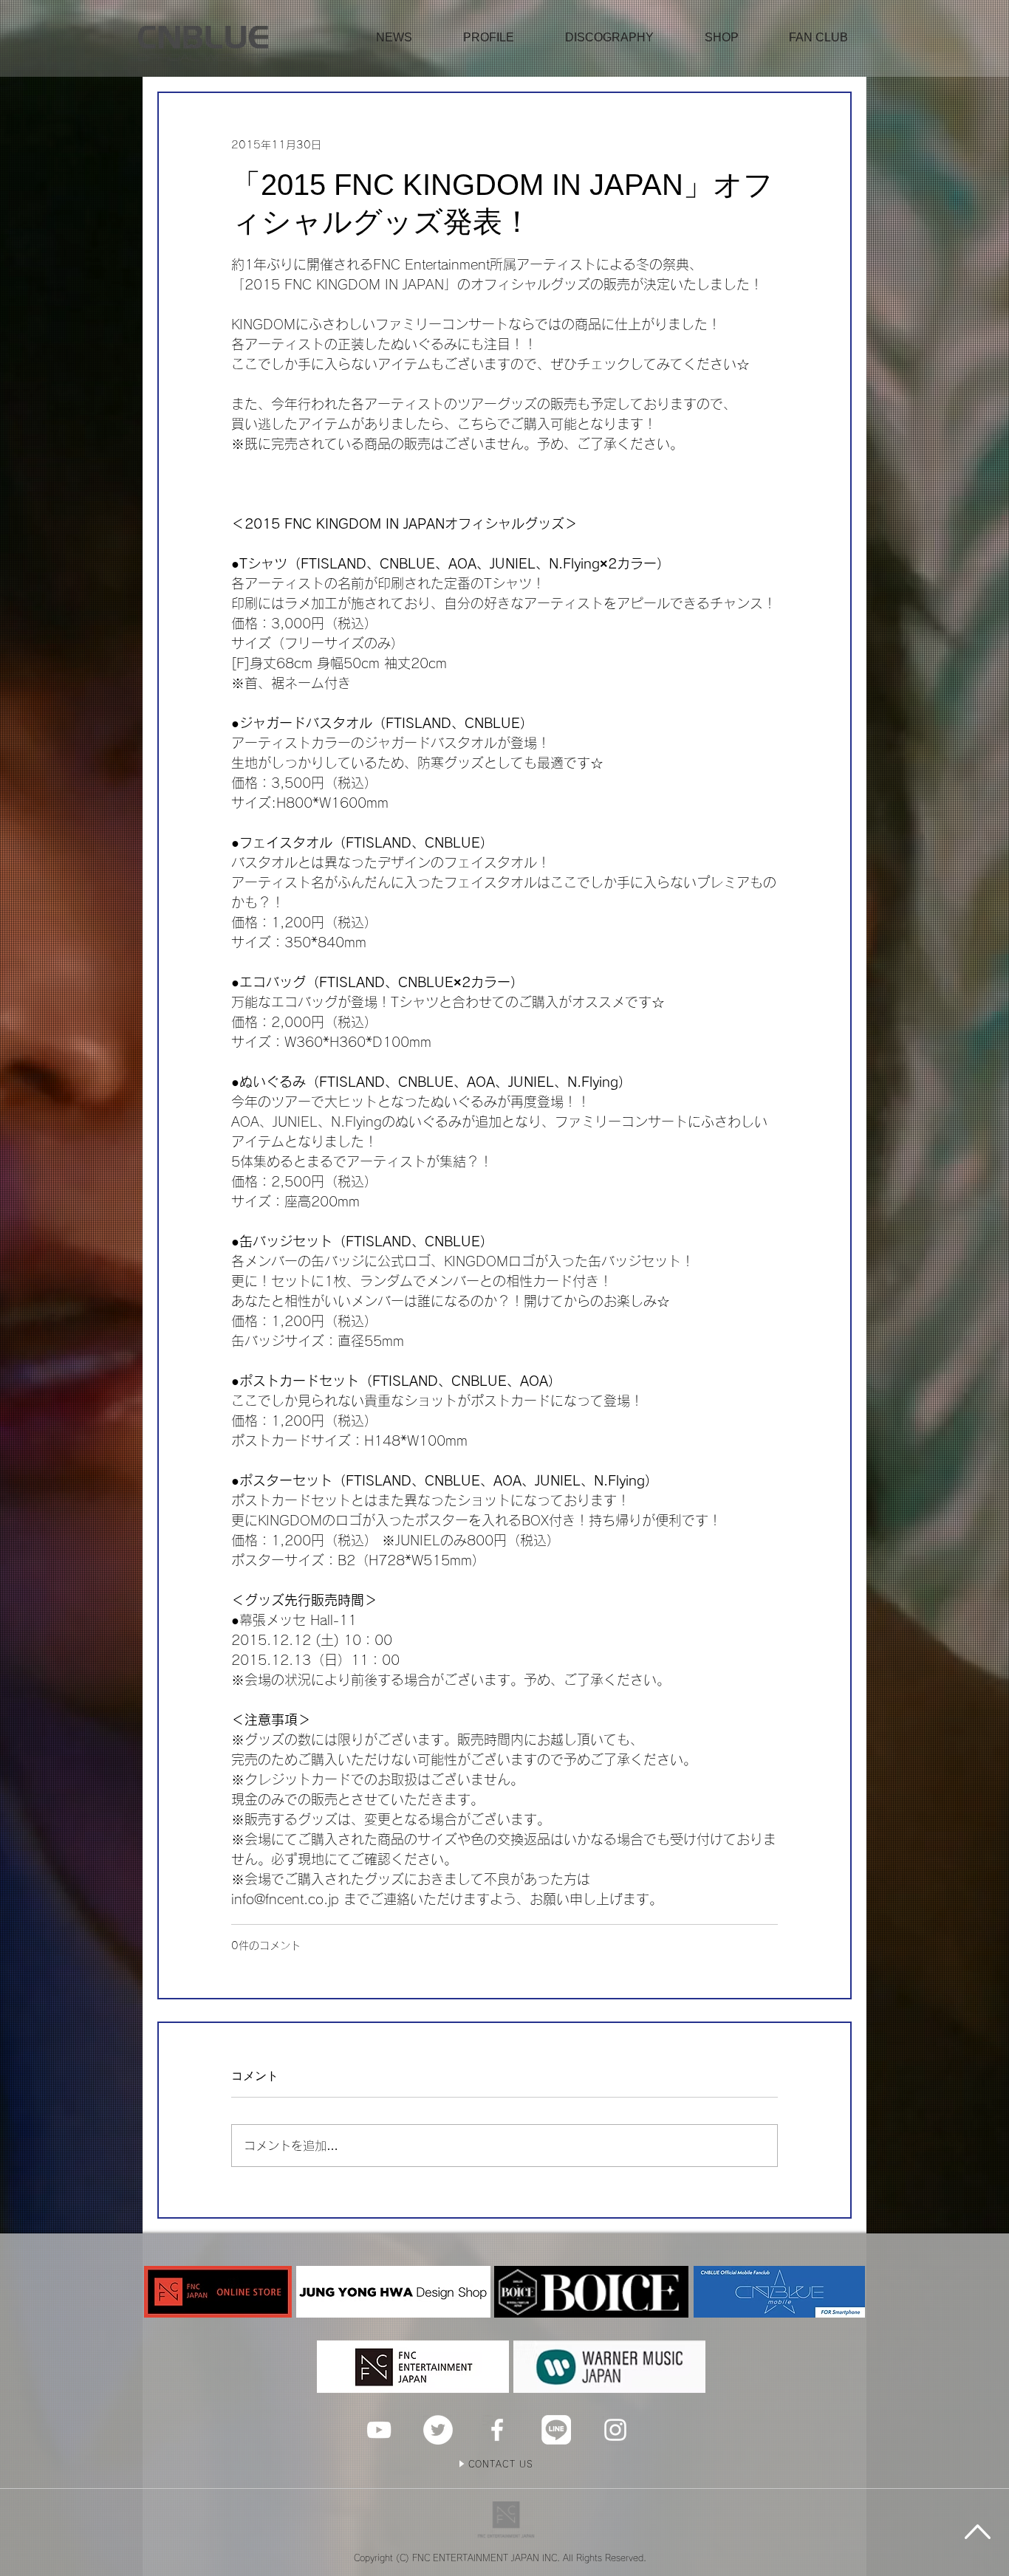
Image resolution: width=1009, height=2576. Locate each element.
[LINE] (556, 2430)
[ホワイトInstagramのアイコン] (615, 2430)
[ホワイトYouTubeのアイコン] (379, 2430)
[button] (722, 38)
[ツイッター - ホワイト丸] (438, 2430)
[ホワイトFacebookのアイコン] (497, 2430)
